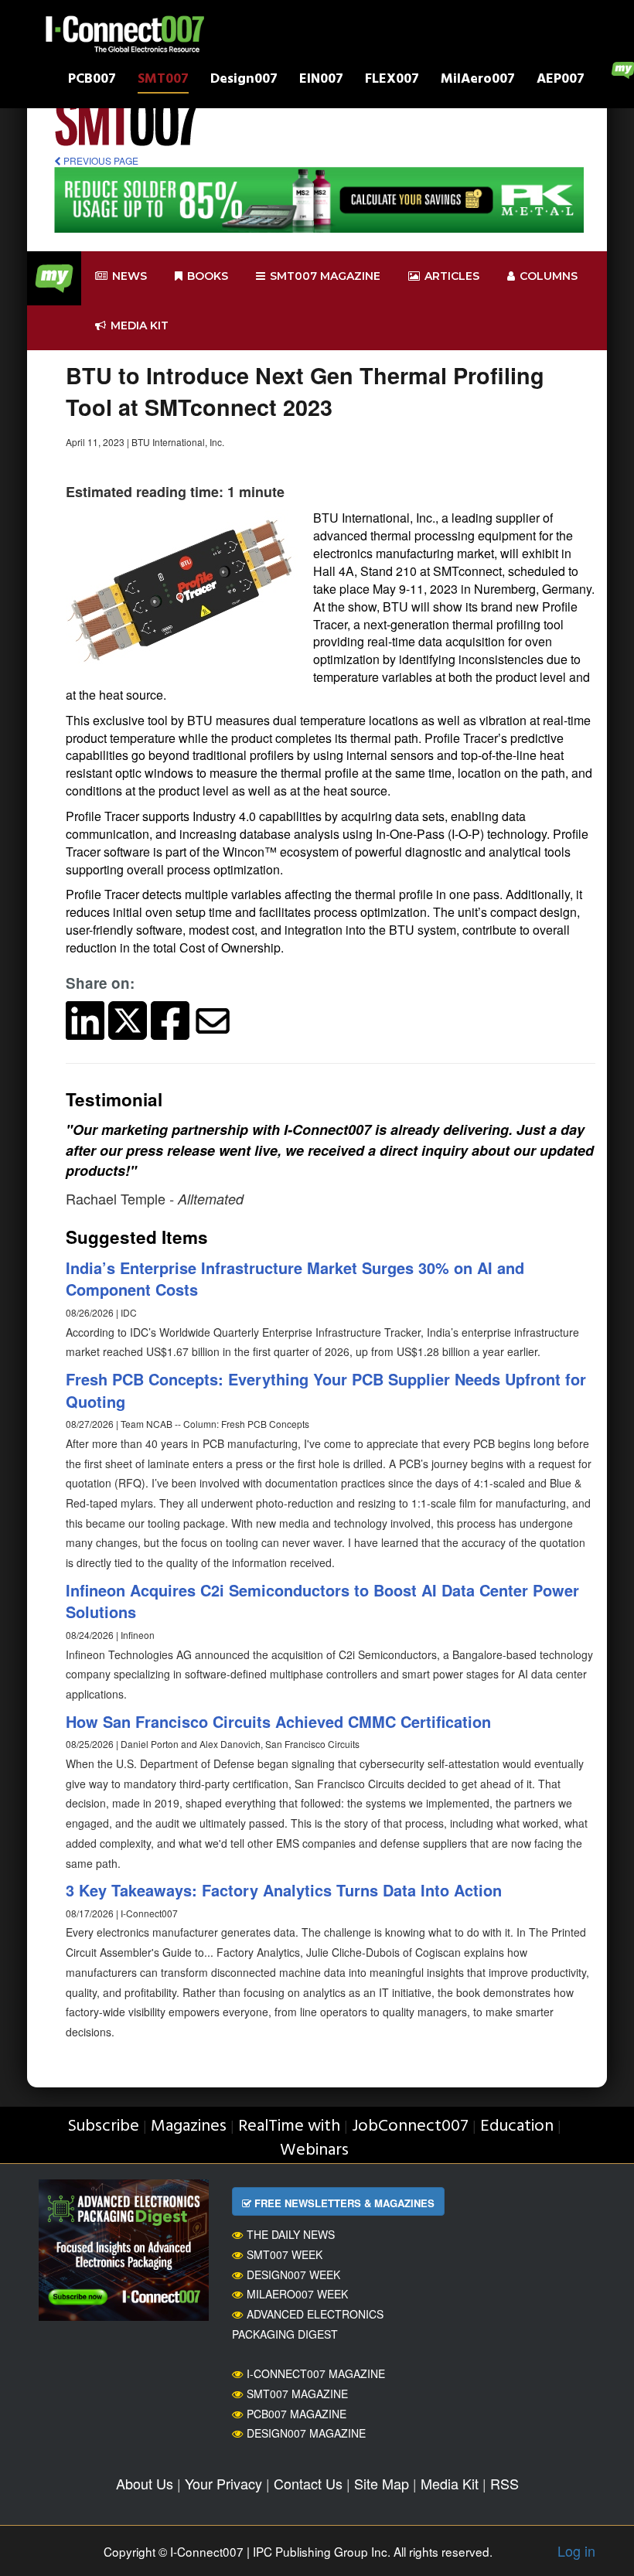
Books (208, 276)
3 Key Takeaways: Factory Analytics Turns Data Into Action (284, 1890)
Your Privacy (223, 2483)
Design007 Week (293, 2274)
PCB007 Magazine (297, 2414)
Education (517, 2126)
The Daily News (291, 2234)
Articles (452, 276)
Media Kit (450, 2483)
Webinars (314, 2150)
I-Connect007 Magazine (316, 2373)
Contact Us (308, 2483)
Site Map (382, 2483)
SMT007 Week (285, 2254)
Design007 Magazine (306, 2433)
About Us (145, 2483)
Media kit (140, 325)
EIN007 (321, 81)
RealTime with (289, 2126)
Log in (576, 2550)
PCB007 (92, 81)
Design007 (244, 81)
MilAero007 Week (297, 2294)
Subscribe (103, 2126)
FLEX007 (392, 81)
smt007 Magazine (325, 276)
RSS (504, 2483)
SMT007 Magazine (297, 2394)
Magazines (189, 2126)
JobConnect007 (410, 2126)
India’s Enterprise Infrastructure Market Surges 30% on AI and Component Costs (295, 1279)
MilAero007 (478, 81)
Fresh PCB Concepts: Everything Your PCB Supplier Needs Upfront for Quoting (326, 1390)
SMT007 (163, 81)
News (130, 276)
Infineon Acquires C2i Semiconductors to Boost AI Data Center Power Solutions (322, 1601)
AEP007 (561, 81)
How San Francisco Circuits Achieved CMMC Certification (278, 1721)
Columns (549, 276)
